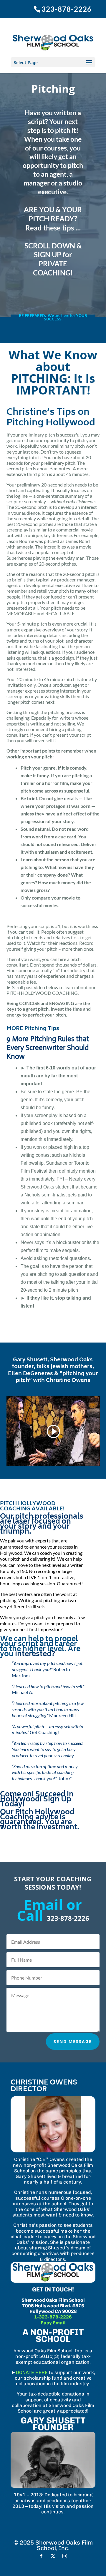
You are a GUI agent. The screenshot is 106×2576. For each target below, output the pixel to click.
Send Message (73, 2041)
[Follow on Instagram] (65, 2556)
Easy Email (53, 2323)
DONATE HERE (32, 2372)
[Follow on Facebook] (41, 2556)
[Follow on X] (53, 2556)
